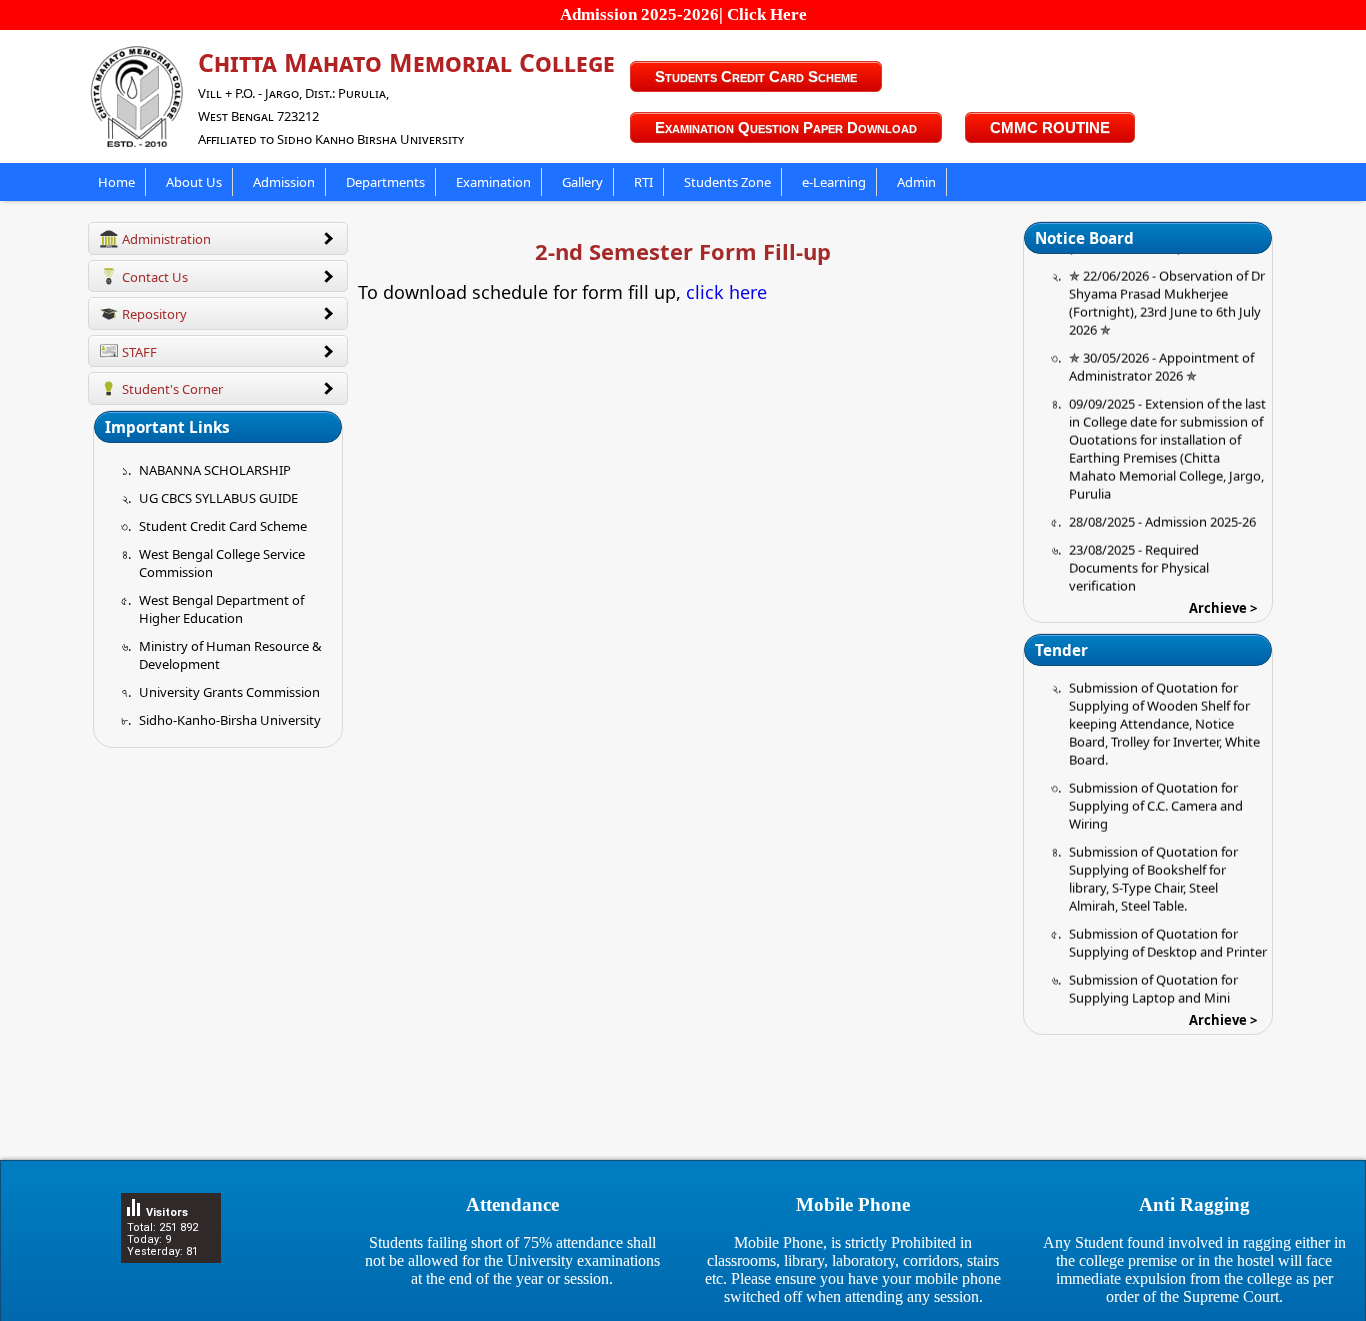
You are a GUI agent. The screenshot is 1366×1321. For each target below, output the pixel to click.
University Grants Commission (229, 692)
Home (116, 182)
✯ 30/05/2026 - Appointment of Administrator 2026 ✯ (1161, 352)
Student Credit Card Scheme (223, 526)
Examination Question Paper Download (786, 127)
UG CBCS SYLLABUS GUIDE (218, 498)
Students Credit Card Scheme (756, 76)
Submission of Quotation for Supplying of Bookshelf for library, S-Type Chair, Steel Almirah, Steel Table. (1153, 864)
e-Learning (834, 182)
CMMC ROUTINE (1050, 127)
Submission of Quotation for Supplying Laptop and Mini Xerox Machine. (1153, 983)
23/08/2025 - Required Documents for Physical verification (1139, 553)
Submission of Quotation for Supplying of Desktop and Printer (1168, 928)
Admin (916, 182)
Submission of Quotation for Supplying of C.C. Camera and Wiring (1156, 791)
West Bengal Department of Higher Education (221, 609)
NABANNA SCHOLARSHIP (215, 470)
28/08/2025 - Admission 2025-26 (1162, 507)
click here (726, 292)
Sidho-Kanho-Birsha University (230, 720)
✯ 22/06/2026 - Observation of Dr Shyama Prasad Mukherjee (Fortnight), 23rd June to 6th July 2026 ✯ (1167, 288)
